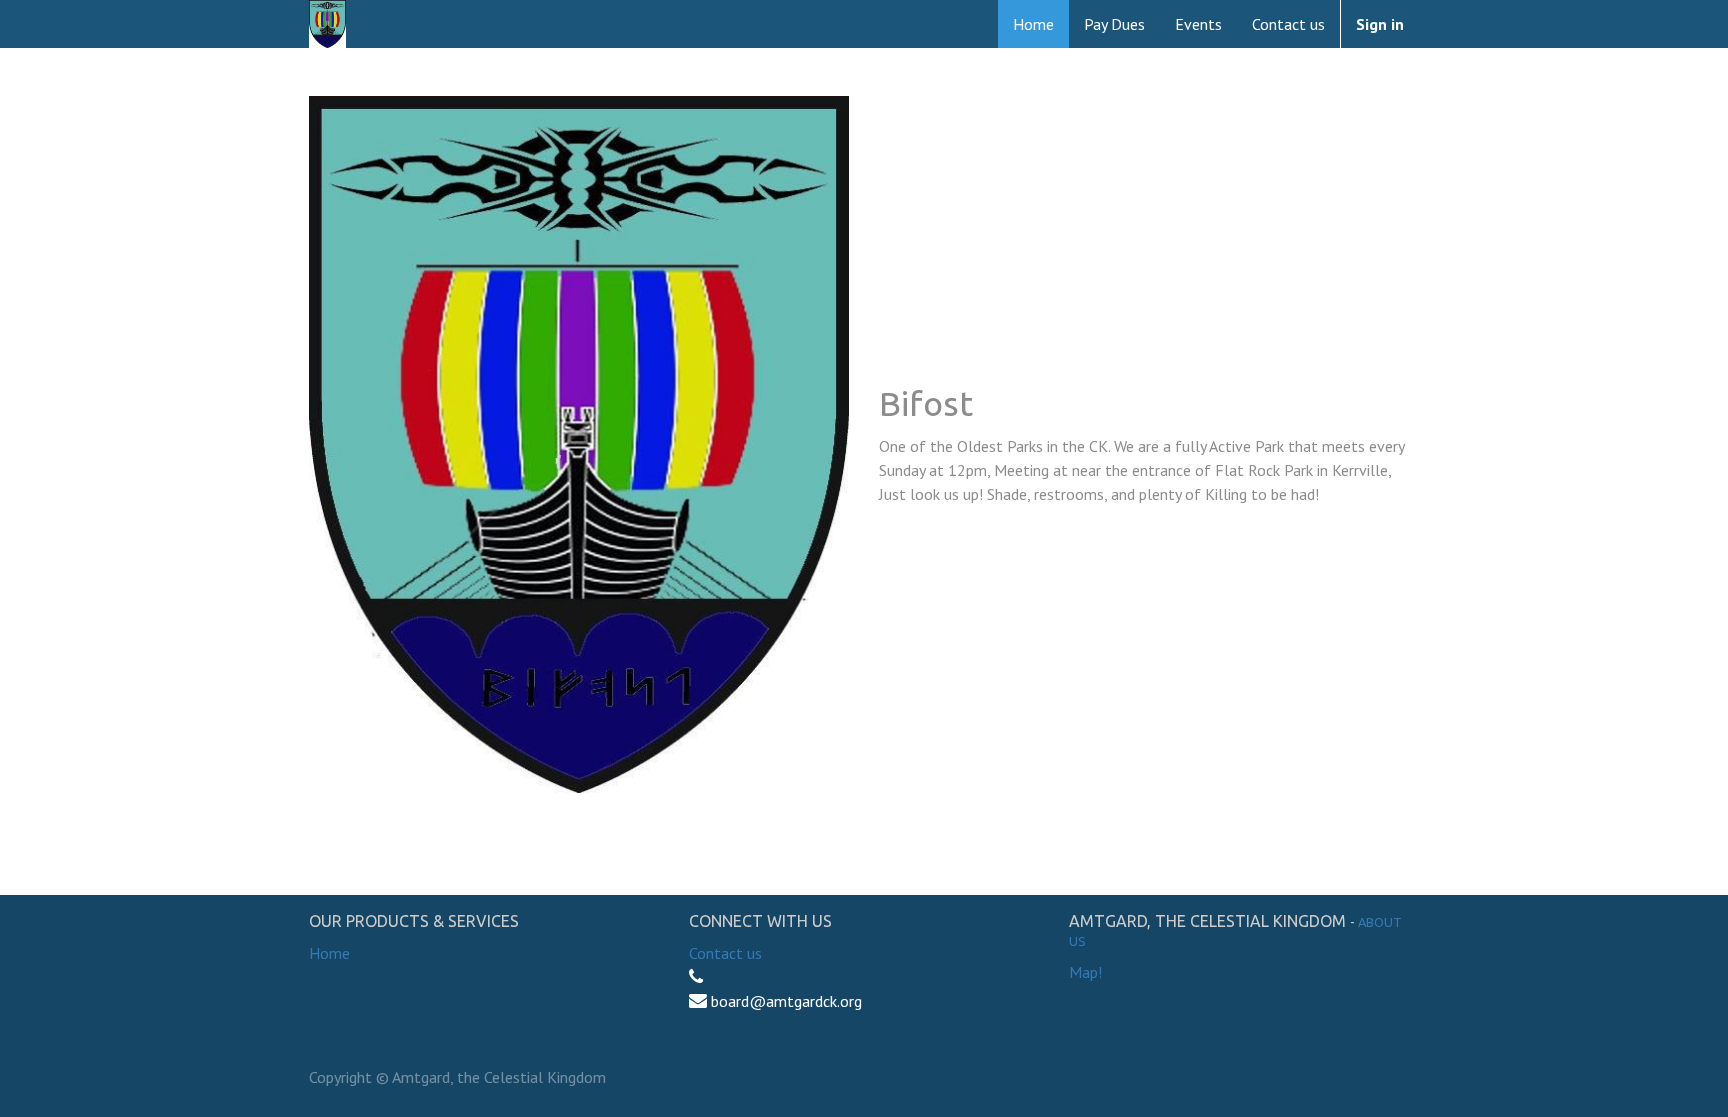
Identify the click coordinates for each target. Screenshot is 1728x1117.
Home (329, 953)
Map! (1085, 972)
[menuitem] (1033, 24)
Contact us (725, 953)
